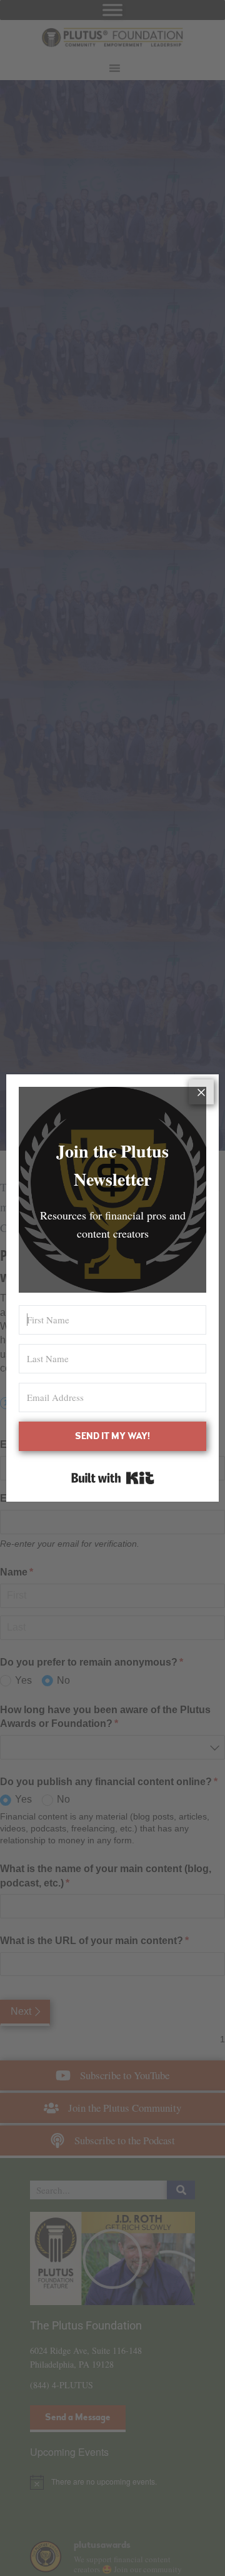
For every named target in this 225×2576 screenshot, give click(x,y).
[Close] (201, 1092)
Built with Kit (113, 1478)
